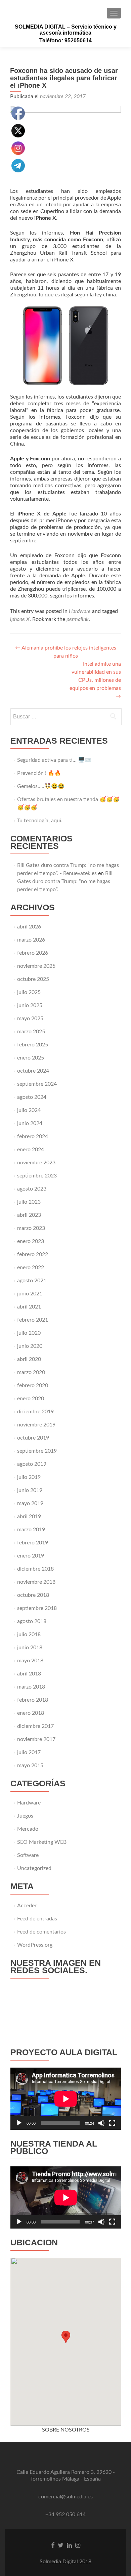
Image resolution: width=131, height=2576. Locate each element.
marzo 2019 (31, 1530)
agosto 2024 (32, 1097)
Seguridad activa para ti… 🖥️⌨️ (54, 760)
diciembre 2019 (35, 1412)
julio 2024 (29, 1110)
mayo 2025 (30, 1019)
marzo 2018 (31, 1687)
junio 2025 (30, 1005)
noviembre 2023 (36, 1163)
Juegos (25, 1816)
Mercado (28, 1829)
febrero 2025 (33, 1045)
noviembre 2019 (36, 1425)
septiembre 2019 (37, 1451)
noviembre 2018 (36, 1582)
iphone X (20, 619)
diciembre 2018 (35, 1569)
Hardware (80, 611)
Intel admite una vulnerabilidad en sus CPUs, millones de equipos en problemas (95, 680)
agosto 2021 (32, 1281)
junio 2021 (30, 1294)
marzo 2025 (31, 1032)
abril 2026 (29, 927)
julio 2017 (29, 1752)
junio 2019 (30, 1490)
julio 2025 (29, 992)
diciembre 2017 (35, 1726)
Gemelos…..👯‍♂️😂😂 (41, 786)
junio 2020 (30, 1346)
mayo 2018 (30, 1661)
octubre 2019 (33, 1438)
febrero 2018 (33, 1700)
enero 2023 (31, 1241)
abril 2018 (29, 1674)
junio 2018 (30, 1648)
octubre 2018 (33, 1595)
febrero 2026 (33, 953)
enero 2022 (31, 1268)
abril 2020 (29, 1359)
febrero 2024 (33, 1136)
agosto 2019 (32, 1464)
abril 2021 (29, 1307)
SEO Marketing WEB (42, 1842)
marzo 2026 (31, 940)
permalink (78, 619)
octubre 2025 (33, 979)
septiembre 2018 (37, 1608)
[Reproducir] (19, 2123)
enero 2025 (31, 1058)
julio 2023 (29, 1202)
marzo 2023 (31, 1228)
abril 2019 (29, 1516)
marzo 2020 (31, 1372)
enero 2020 (31, 1399)
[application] (66, 2099)
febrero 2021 (33, 1320)
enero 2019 (31, 1556)
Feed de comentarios (41, 1932)
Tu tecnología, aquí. (40, 821)
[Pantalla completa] (112, 2123)
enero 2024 (31, 1150)
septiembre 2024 (37, 1084)
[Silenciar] (101, 2123)
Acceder (27, 1906)
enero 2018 (31, 1713)
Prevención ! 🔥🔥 (39, 773)
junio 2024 (30, 1123)
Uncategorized (34, 1868)
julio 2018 (29, 1634)
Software (28, 1855)
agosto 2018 (32, 1621)
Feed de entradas (37, 1919)
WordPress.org (35, 1945)
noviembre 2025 (36, 966)
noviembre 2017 (36, 1739)
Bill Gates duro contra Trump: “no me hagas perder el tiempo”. (65, 881)
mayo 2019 (30, 1503)
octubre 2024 (33, 1071)
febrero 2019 (33, 1543)
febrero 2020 (33, 1385)
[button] (66, 2337)
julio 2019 (29, 1477)
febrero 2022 (33, 1254)
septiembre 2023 (37, 1176)
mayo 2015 (30, 1765)
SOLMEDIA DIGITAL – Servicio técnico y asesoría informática (66, 30)
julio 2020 (29, 1333)
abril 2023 (29, 1215)
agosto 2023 (32, 1189)
